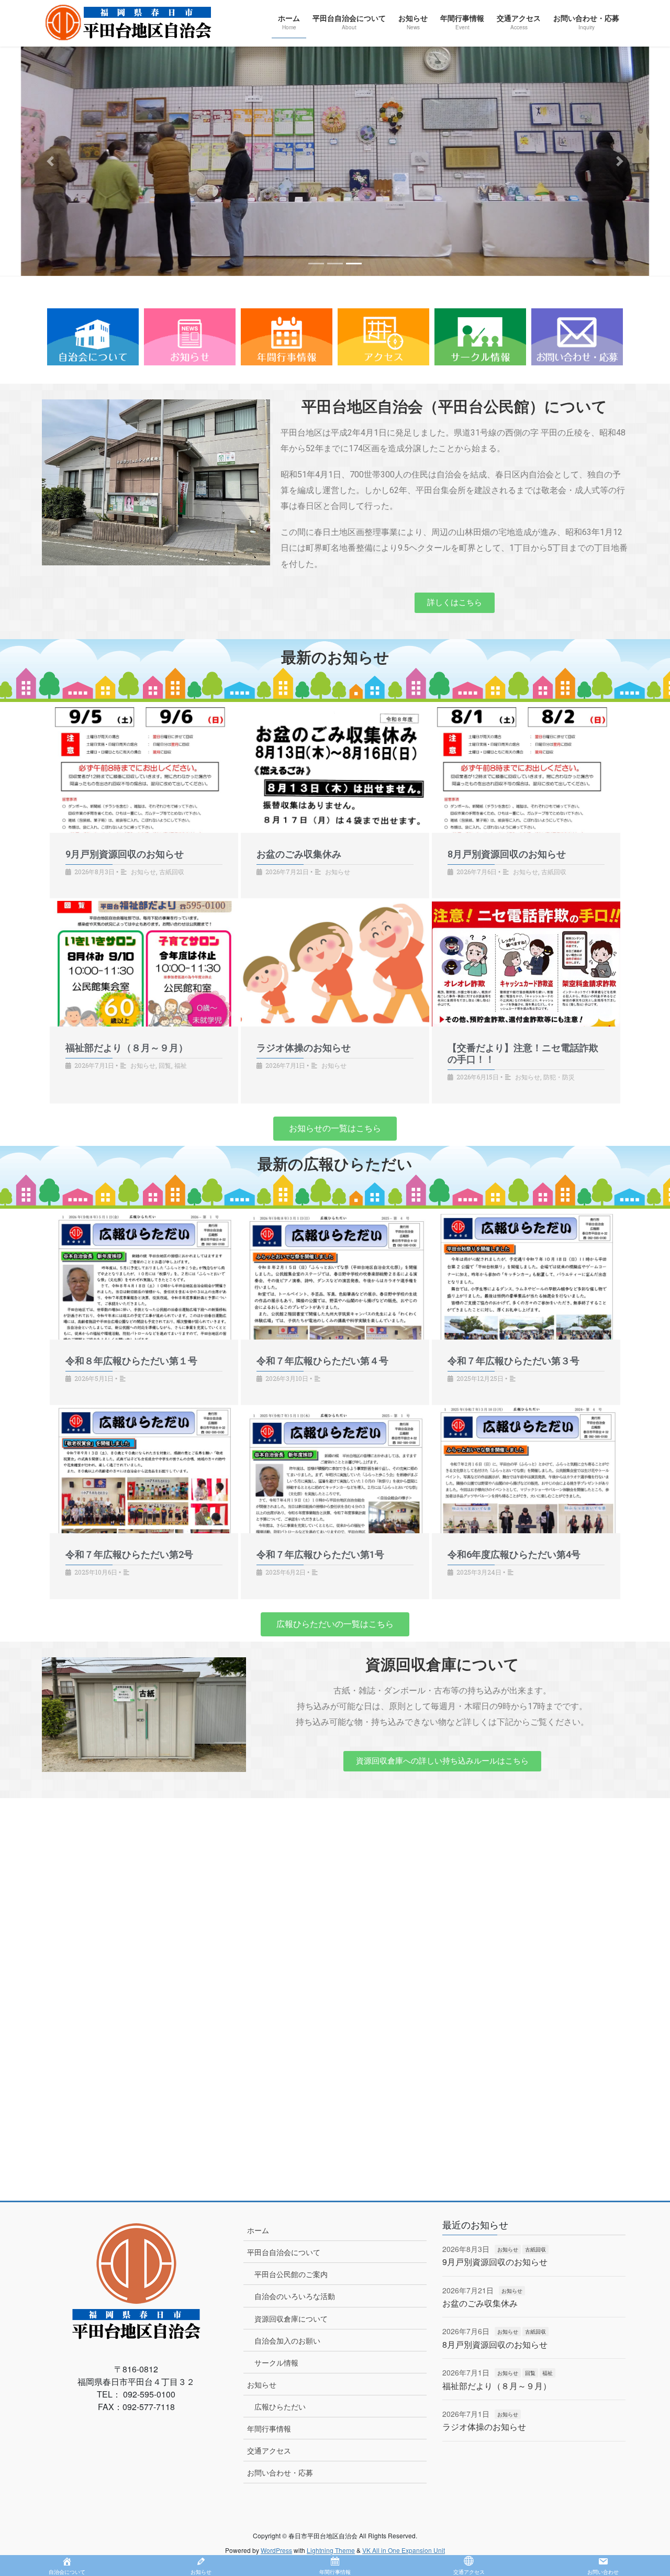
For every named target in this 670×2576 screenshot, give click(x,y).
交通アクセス (269, 2450)
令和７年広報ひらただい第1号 (320, 1554)
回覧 (165, 1065)
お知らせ (143, 872)
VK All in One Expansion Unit (404, 2550)
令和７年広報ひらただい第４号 (322, 1361)
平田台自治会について (284, 2252)
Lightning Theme (331, 2550)
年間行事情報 (269, 2428)
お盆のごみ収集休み (299, 854)
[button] (50, 161)
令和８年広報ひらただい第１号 (131, 1361)
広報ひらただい (280, 2406)
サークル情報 (276, 2362)
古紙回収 (172, 872)
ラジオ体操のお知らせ (304, 1048)
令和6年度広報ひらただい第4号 (514, 1554)
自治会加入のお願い (287, 2340)
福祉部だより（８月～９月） (127, 1048)
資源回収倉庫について (291, 2318)
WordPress (276, 2550)
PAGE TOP (644, 2489)
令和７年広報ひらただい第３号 (513, 1361)
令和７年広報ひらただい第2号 (129, 1554)
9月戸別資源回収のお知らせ (125, 854)
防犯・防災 (559, 1077)
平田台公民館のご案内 (291, 2274)
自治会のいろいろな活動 (295, 2296)
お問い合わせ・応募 (280, 2472)
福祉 (181, 1065)
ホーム (258, 2230)
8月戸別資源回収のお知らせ (507, 854)
